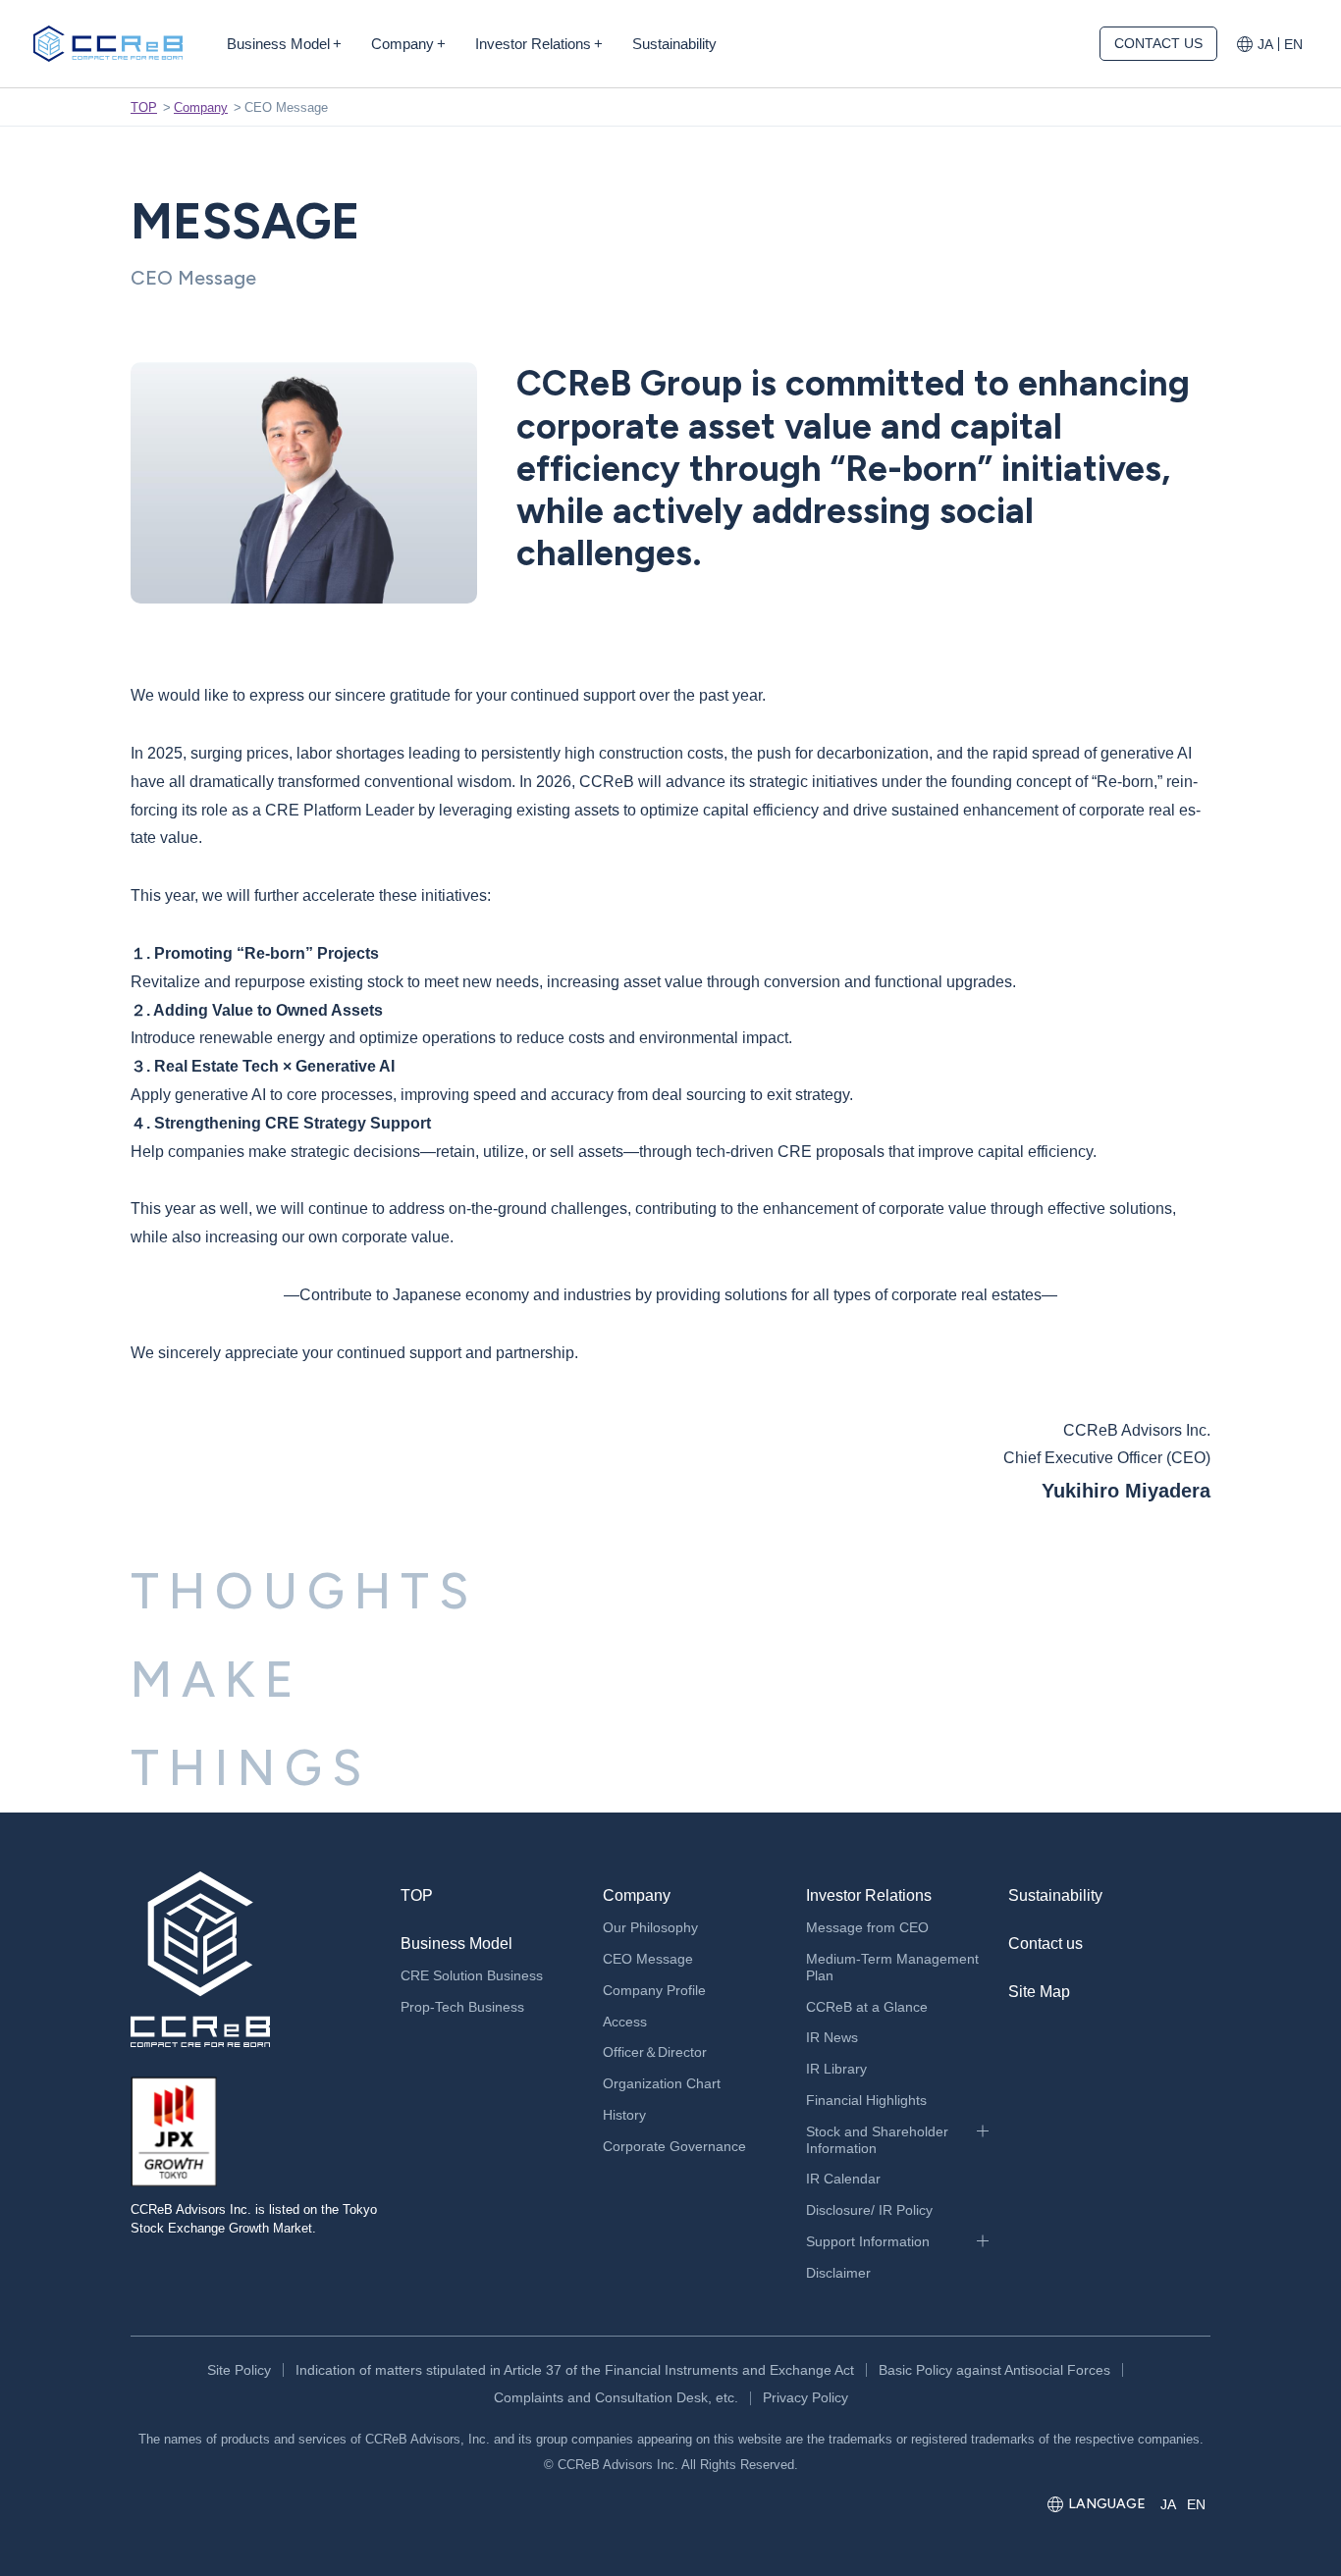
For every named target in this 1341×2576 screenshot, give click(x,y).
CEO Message (648, 1959)
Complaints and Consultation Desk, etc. (616, 2397)
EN (1293, 44)
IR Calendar (843, 2179)
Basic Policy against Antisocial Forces (994, 2370)
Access (625, 2022)
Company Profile (654, 1990)
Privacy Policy (805, 2397)
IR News (832, 2037)
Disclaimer (838, 2273)
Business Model (456, 1944)
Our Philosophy (650, 1927)
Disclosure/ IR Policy (869, 2210)
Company (201, 107)
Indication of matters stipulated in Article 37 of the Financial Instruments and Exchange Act (575, 2370)
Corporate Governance (674, 2146)
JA (1265, 44)
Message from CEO (867, 1927)
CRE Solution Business (472, 1975)
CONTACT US (1158, 43)
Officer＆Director (655, 2052)
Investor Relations (869, 1895)
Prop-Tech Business (462, 2007)
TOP (144, 107)
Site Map (1039, 1992)
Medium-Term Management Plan (892, 1967)
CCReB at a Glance (867, 2007)
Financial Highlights (866, 2100)
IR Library (836, 2069)
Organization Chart (662, 2083)
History (624, 2115)
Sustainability (1055, 1895)
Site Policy (239, 2370)
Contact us (1046, 1944)
